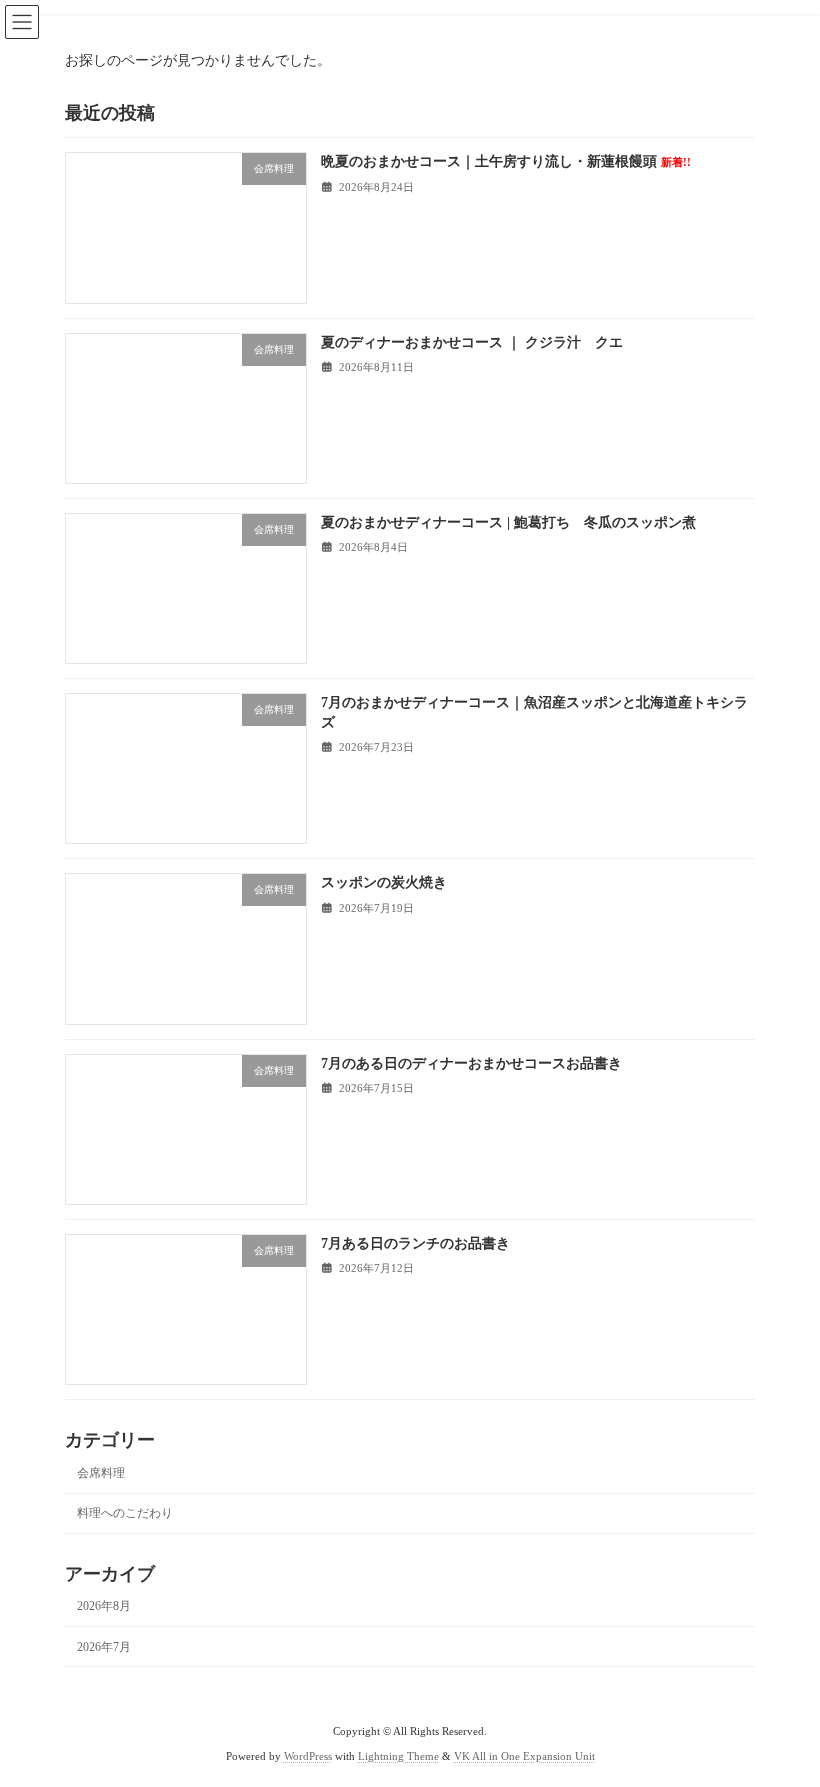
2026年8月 (104, 1606)
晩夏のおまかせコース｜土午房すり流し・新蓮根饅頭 (506, 161)
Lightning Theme (398, 1756)
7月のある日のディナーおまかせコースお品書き (471, 1062)
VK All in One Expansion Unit (524, 1756)
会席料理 (101, 1473)
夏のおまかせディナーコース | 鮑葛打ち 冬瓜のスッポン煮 (508, 522)
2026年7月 (104, 1646)
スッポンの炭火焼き (384, 882)
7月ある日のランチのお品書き (415, 1243)
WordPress (308, 1756)
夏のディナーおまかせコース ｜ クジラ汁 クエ (472, 341)
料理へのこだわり (125, 1513)
